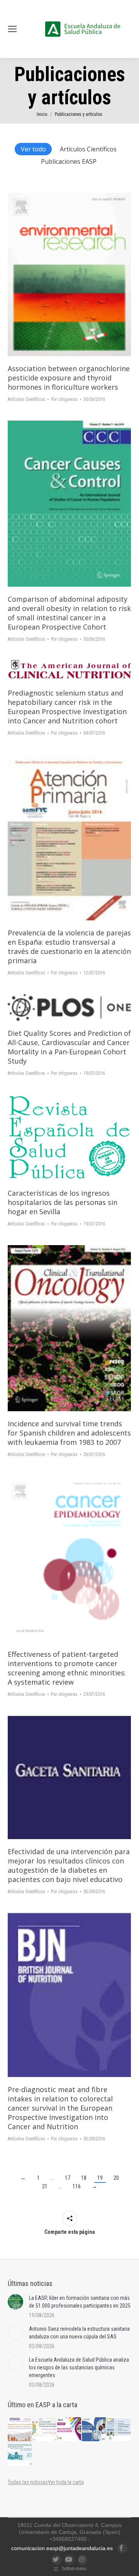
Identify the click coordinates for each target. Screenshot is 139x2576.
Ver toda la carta (66, 2482)
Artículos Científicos (88, 149)
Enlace (59, 275)
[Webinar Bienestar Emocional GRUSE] (69, 2430)
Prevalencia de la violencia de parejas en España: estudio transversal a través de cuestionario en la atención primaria (69, 947)
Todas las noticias (28, 2482)
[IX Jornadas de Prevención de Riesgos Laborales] (20, 2454)
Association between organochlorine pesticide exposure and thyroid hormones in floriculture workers (69, 378)
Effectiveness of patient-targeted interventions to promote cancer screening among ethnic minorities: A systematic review (67, 1668)
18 (84, 2178)
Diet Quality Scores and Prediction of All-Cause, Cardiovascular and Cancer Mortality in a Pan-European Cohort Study (69, 1047)
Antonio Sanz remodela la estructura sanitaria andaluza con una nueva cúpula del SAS (79, 2333)
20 (116, 2178)
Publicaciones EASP (69, 161)
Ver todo (33, 149)
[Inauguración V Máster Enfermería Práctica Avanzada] (119, 2430)
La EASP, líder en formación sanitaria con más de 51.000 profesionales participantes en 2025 (80, 2302)
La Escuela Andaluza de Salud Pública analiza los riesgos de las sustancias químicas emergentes (79, 2367)
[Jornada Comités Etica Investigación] (94, 2430)
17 (68, 2178)
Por (64, 399)
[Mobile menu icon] (12, 29)
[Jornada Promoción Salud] (20, 2430)
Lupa (80, 275)
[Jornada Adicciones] (45, 2430)
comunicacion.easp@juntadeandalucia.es (62, 2548)
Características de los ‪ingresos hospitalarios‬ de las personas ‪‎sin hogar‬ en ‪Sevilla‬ (63, 1202)
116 (77, 2186)
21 (45, 2186)
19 (100, 2178)
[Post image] (15, 2302)
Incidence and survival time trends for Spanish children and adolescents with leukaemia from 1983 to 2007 (69, 1433)
